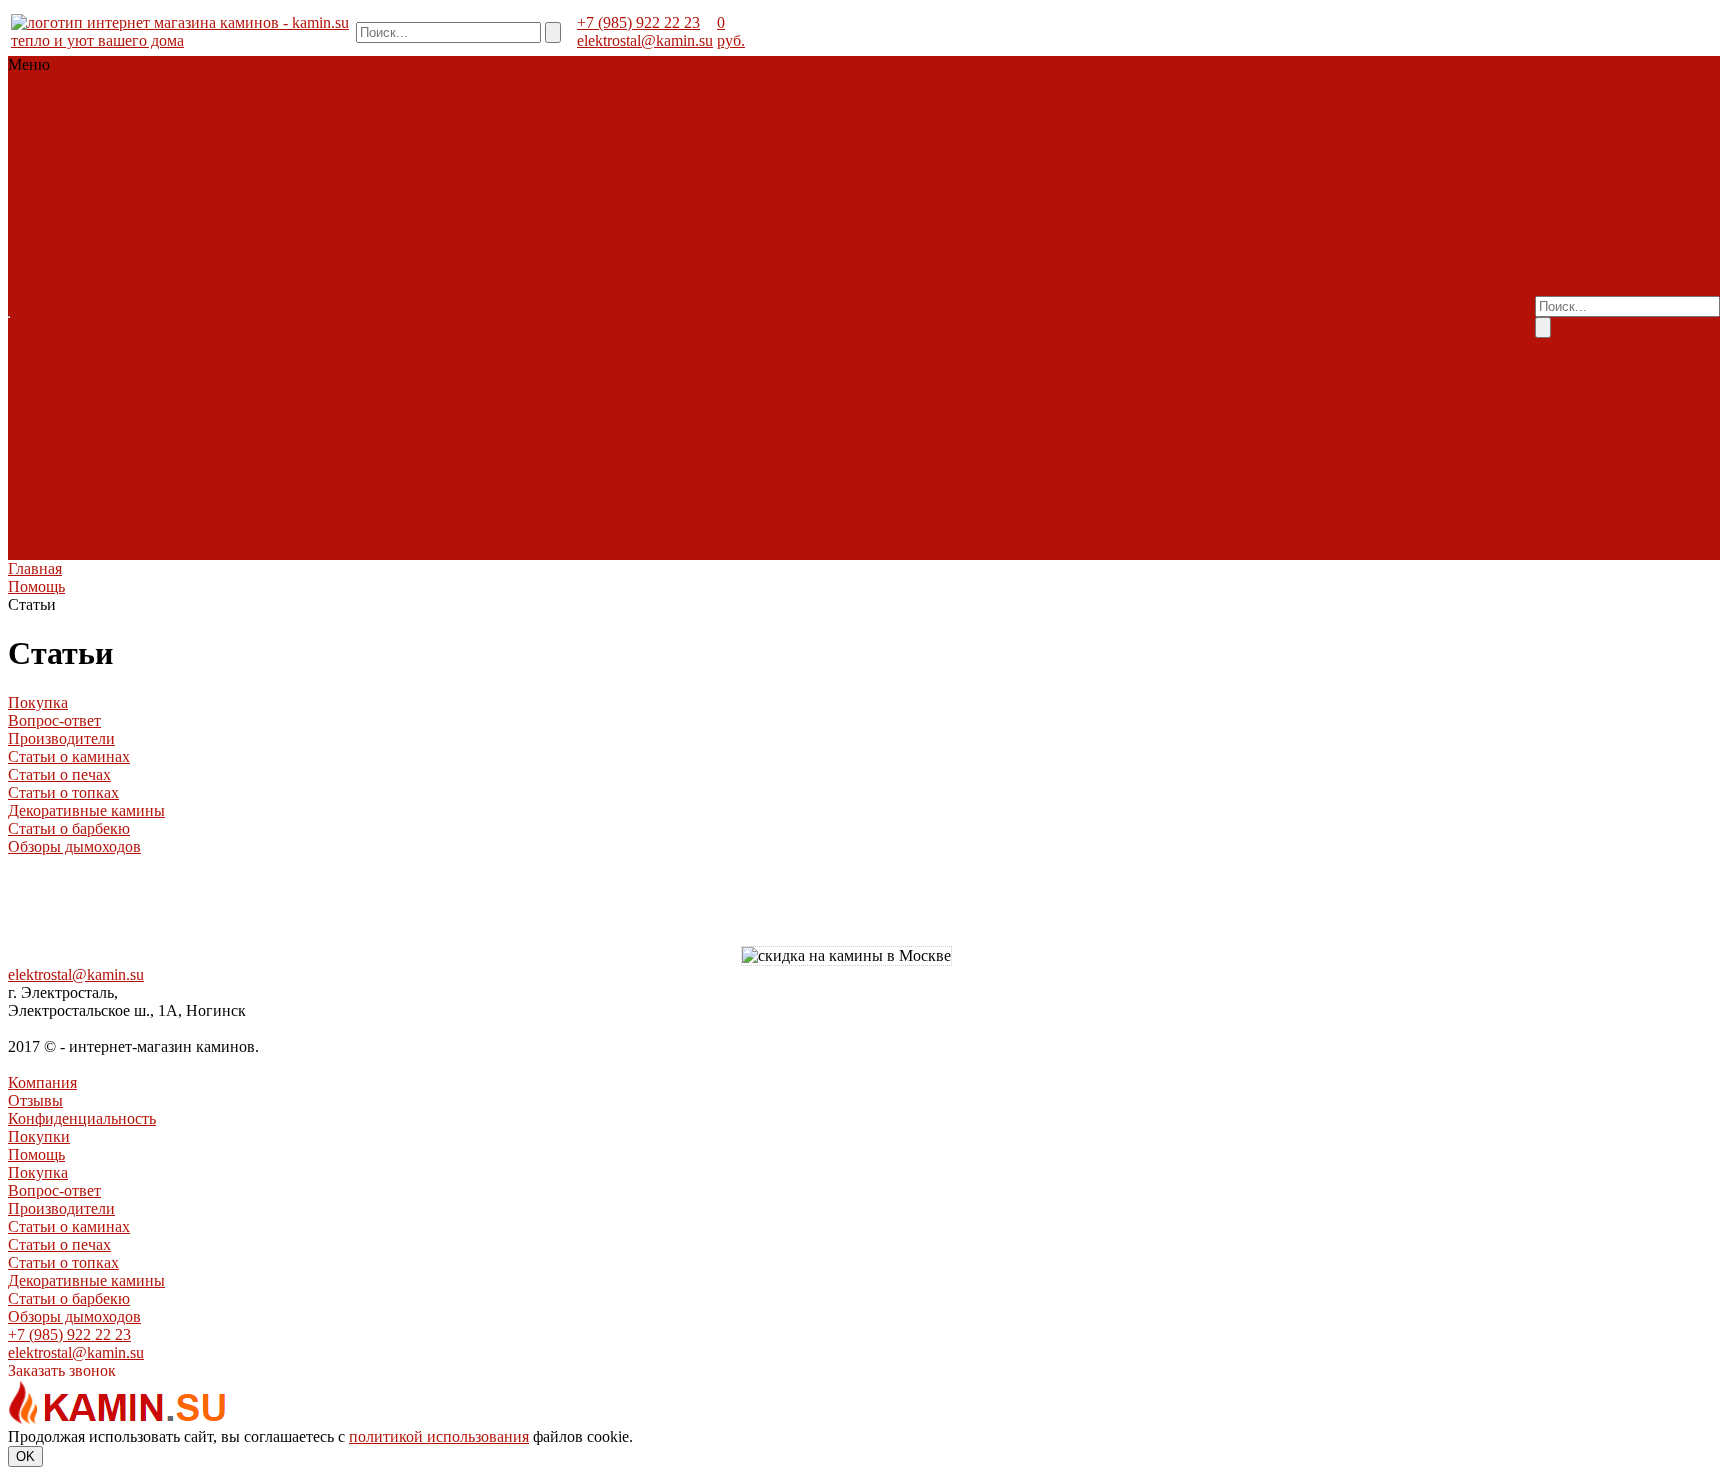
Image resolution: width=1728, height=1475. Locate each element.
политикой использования (439, 1436)
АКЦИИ (39, 154)
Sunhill (148, 298)
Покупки (39, 1136)
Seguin (152, 226)
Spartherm (210, 226)
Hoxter (206, 190)
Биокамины (50, 136)
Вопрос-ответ (1032, 262)
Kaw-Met (40, 352)
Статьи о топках (63, 792)
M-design (67, 208)
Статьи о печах (1099, 280)
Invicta (253, 190)
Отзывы (35, 1100)
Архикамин (102, 406)
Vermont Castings (66, 370)
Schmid (102, 226)
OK (25, 1456)
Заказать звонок (62, 1370)
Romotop (229, 208)
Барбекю (196, 118)
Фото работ (112, 154)
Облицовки (96, 100)
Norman (36, 478)
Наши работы (494, 307)
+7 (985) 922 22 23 (638, 22)
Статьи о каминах (983, 280)
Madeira (36, 298)
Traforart (199, 442)
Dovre (69, 334)
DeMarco (176, 406)
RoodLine (42, 226)
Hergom (184, 334)
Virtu (247, 442)
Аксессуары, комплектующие (195, 136)
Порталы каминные (247, 100)
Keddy (96, 352)
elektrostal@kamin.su (645, 40)
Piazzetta (168, 208)
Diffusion (96, 190)
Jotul (276, 334)
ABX (27, 280)
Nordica (147, 352)
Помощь (36, 1154)
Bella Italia (83, 280)
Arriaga (34, 406)
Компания (42, 1082)
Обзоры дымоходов (1050, 316)
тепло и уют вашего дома (97, 40)
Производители (1136, 262)
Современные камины (86, 118)
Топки (31, 100)
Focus (29, 442)
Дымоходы (267, 118)
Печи (158, 100)
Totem (95, 244)
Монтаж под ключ (382, 307)
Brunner (36, 190)
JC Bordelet (89, 442)
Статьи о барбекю (69, 828)
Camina (145, 280)
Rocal (149, 442)
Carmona (239, 406)
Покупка (952, 262)
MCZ (118, 208)
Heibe (29, 550)
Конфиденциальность (82, 1118)
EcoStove (123, 334)
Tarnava (272, 226)
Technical (40, 244)
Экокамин (153, 244)
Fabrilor (155, 190)
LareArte (266, 280)
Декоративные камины (1051, 298)
